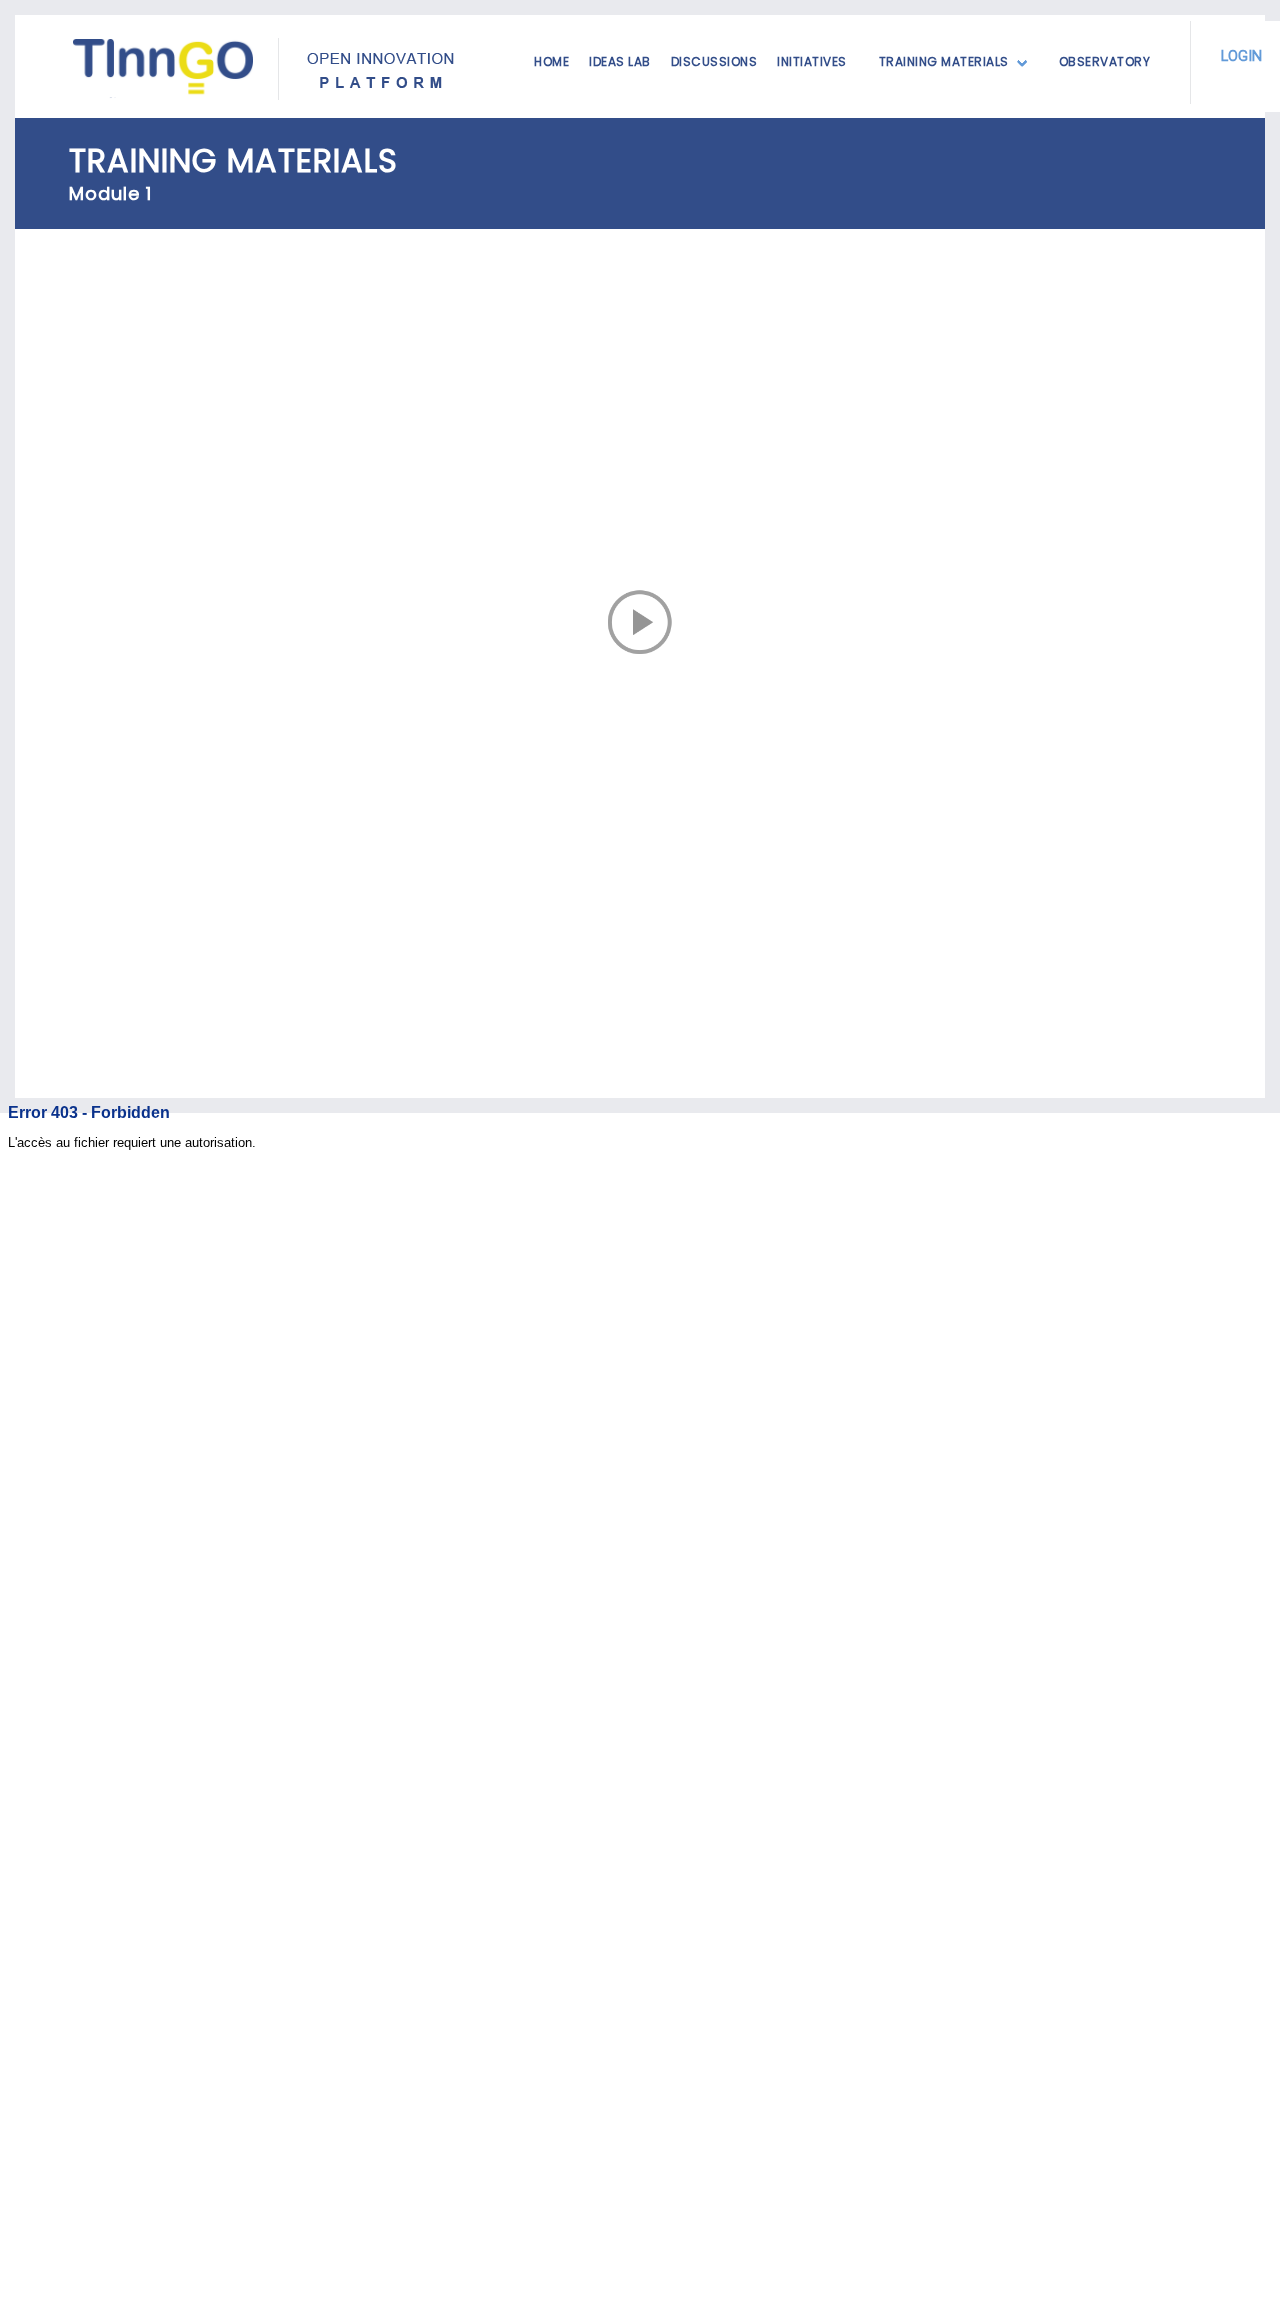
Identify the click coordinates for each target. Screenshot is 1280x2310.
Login (1241, 56)
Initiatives (812, 61)
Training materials (944, 61)
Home (551, 61)
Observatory (1105, 61)
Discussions (714, 61)
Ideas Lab (620, 61)
